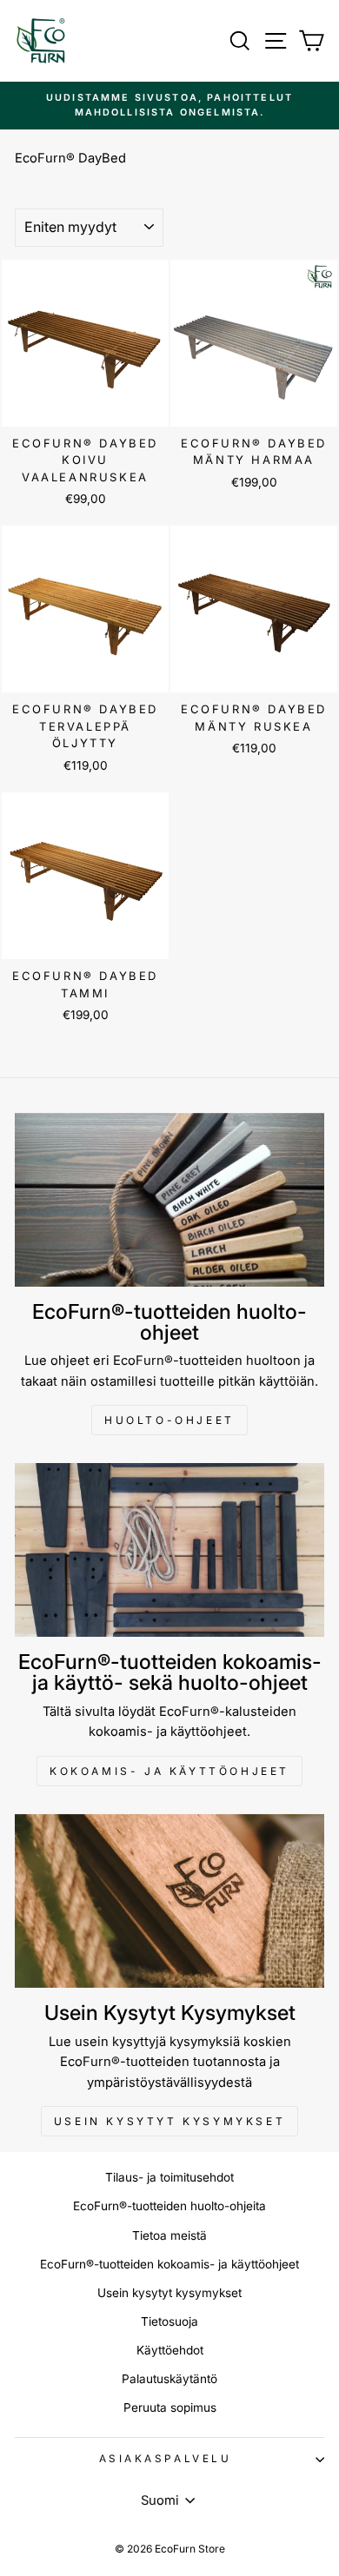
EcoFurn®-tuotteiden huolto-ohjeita (169, 2206)
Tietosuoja (169, 2321)
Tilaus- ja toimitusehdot (169, 2177)
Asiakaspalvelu (165, 2459)
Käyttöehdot (170, 2350)
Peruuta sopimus (170, 2407)
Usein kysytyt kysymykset (169, 2121)
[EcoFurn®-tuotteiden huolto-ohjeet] (169, 1200)
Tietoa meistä (169, 2235)
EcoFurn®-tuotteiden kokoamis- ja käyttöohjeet (169, 2264)
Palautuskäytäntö (169, 2379)
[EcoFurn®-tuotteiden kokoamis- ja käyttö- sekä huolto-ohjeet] (169, 1550)
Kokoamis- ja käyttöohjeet (169, 1771)
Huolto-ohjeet (169, 1420)
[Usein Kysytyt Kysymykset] (169, 1901)
